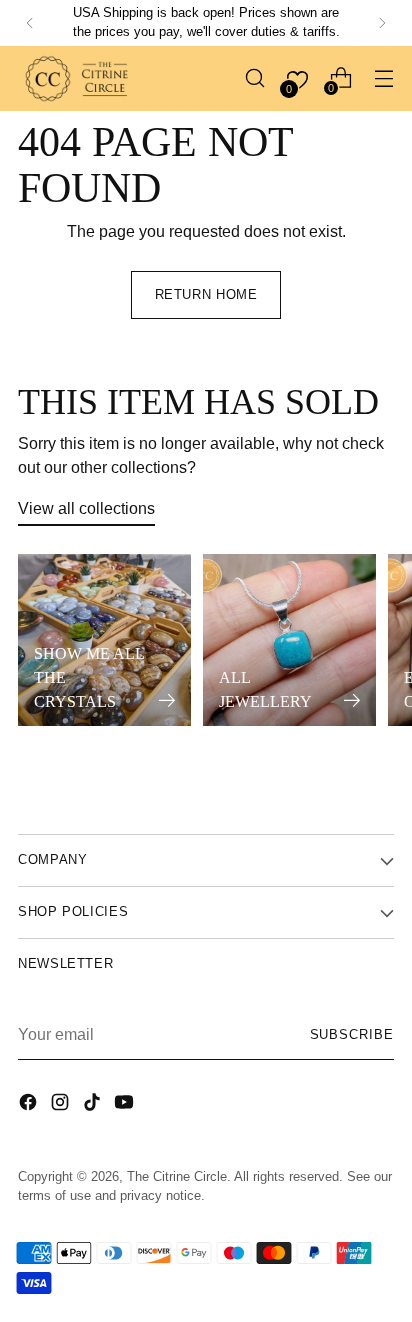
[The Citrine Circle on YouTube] (126, 1105)
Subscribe (352, 1035)
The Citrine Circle (177, 1177)
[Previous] (30, 23)
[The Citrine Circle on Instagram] (62, 1105)
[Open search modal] (254, 78)
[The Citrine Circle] (78, 78)
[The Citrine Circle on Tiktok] (94, 1105)
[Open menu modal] (383, 78)
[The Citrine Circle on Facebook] (30, 1105)
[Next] (382, 23)
